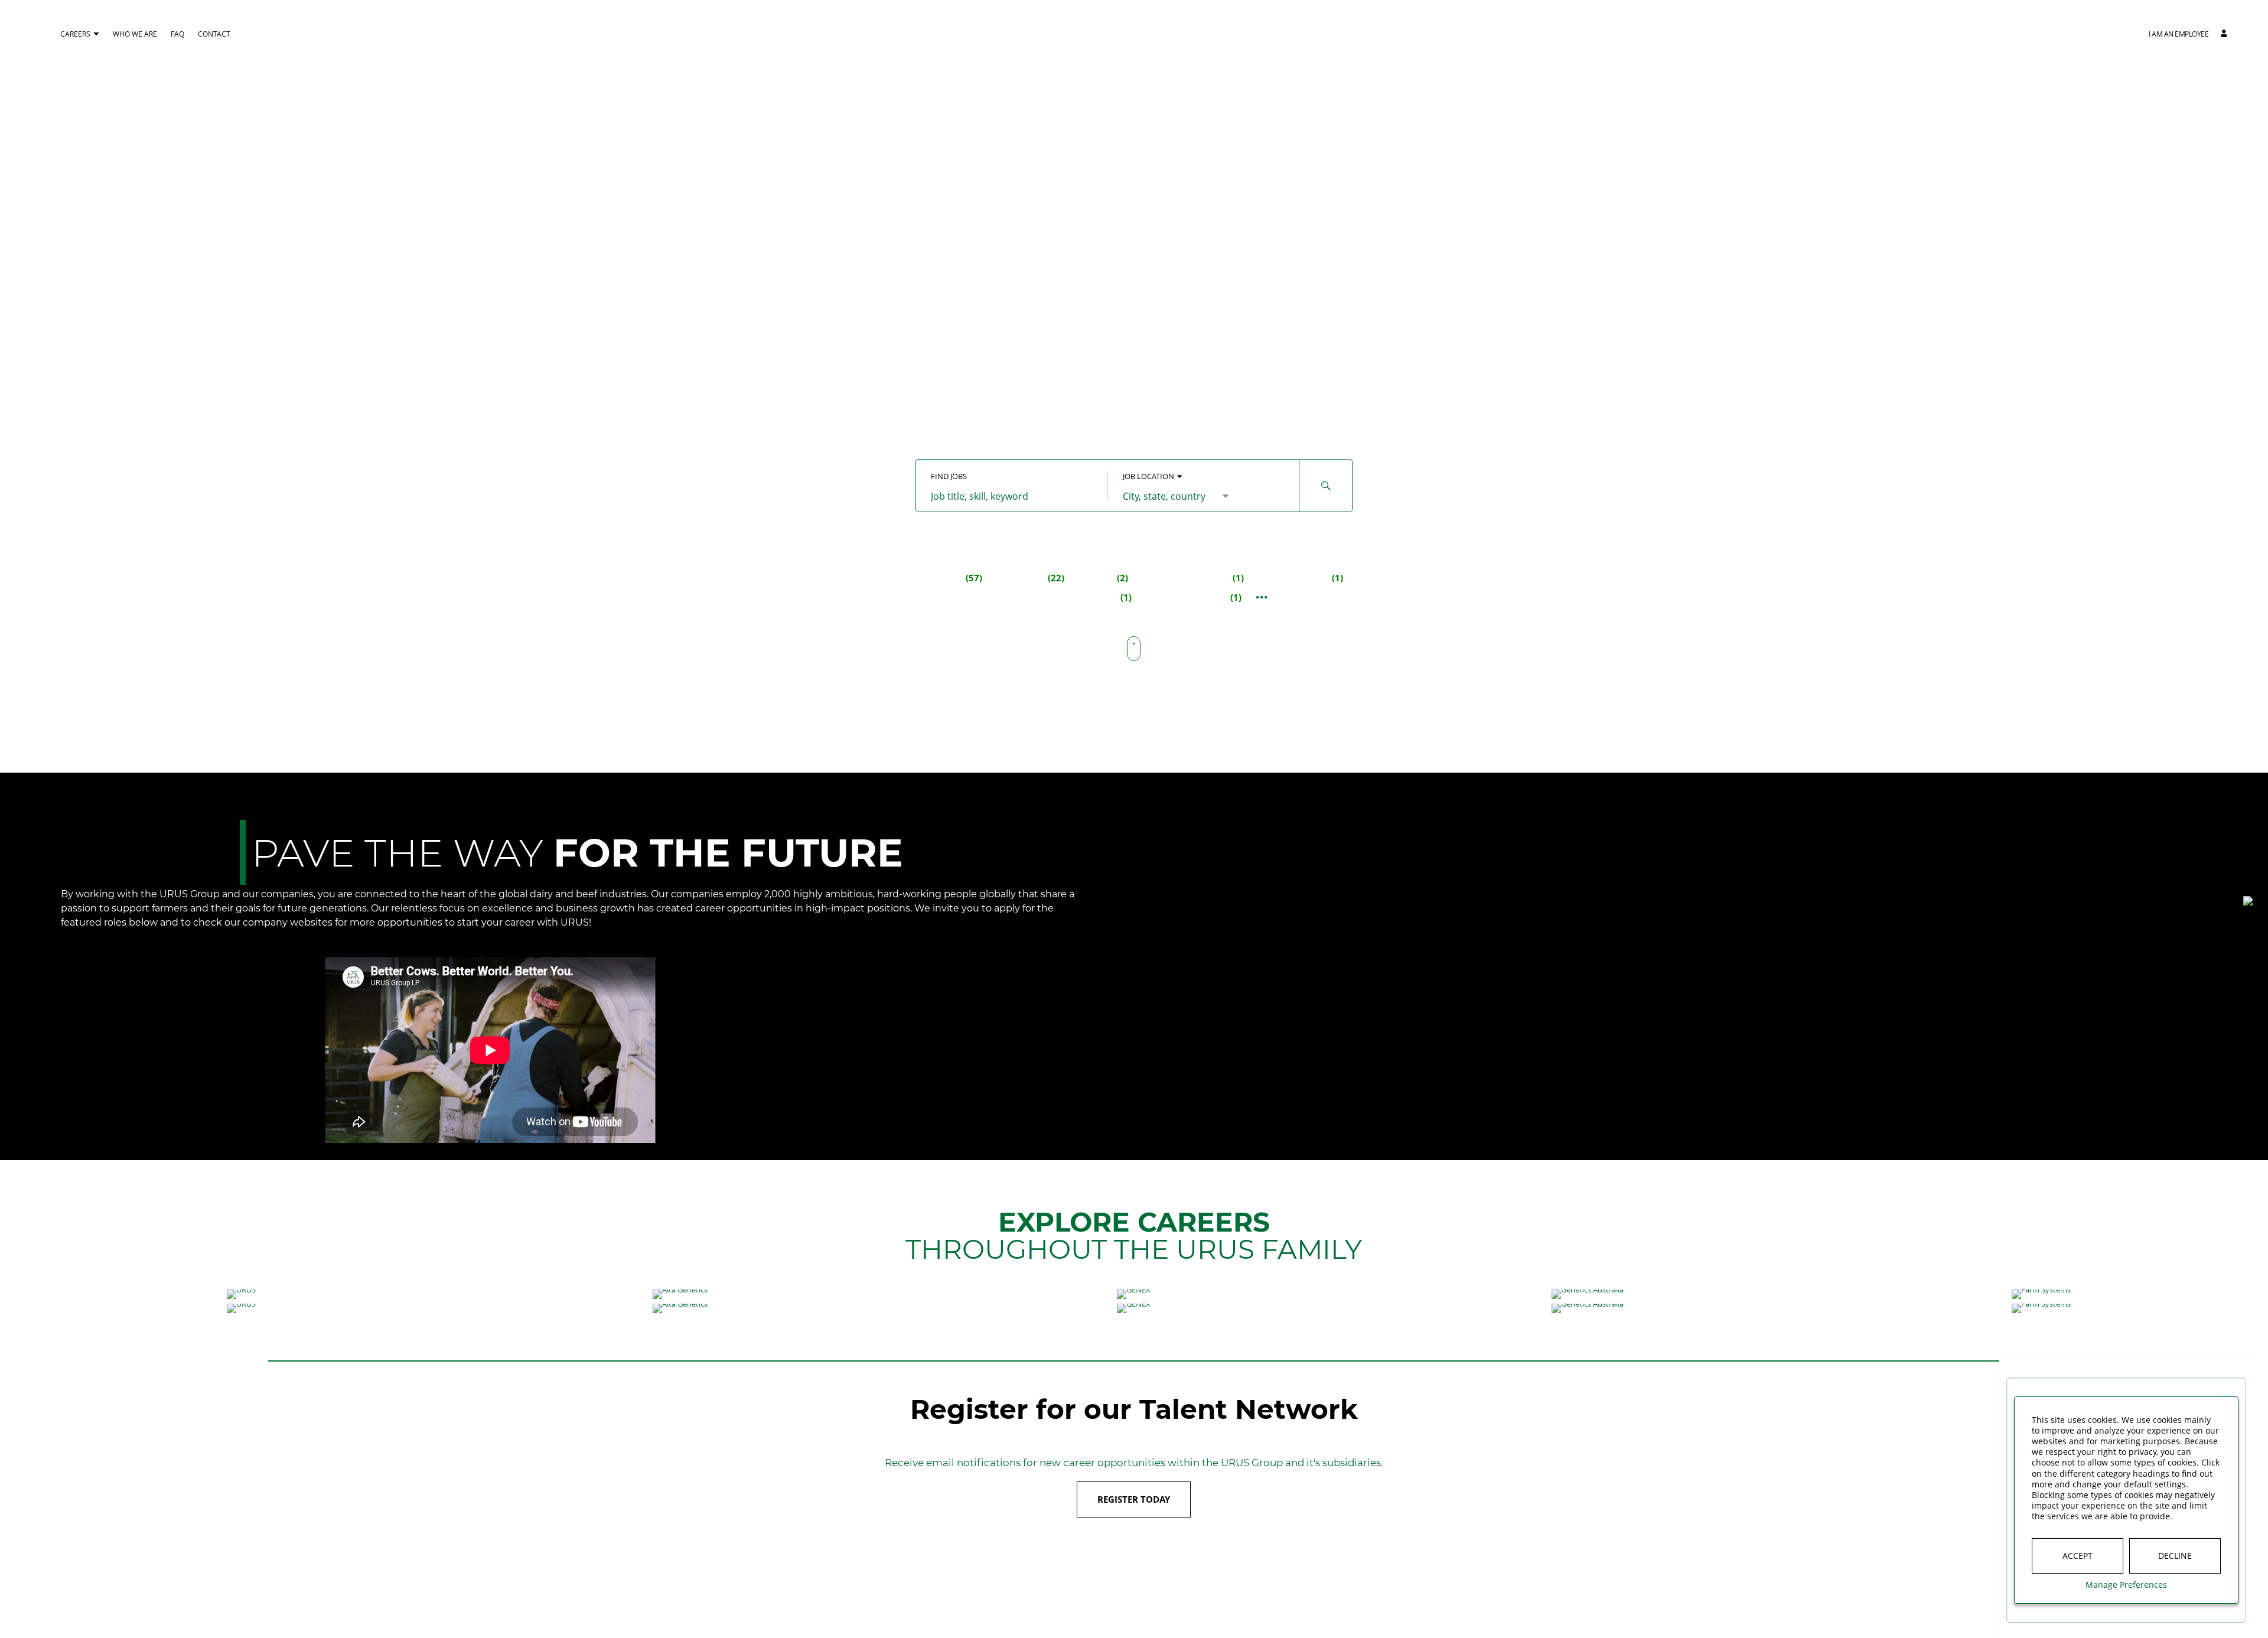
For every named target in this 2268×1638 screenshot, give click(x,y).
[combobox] (1011, 496)
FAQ (177, 34)
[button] (2179, 34)
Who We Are (135, 34)
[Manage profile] (2225, 34)
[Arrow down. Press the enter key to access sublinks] (96, 35)
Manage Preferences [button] (2126, 1585)
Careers (75, 34)
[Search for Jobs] (1326, 486)
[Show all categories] (1262, 597)
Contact (214, 34)
